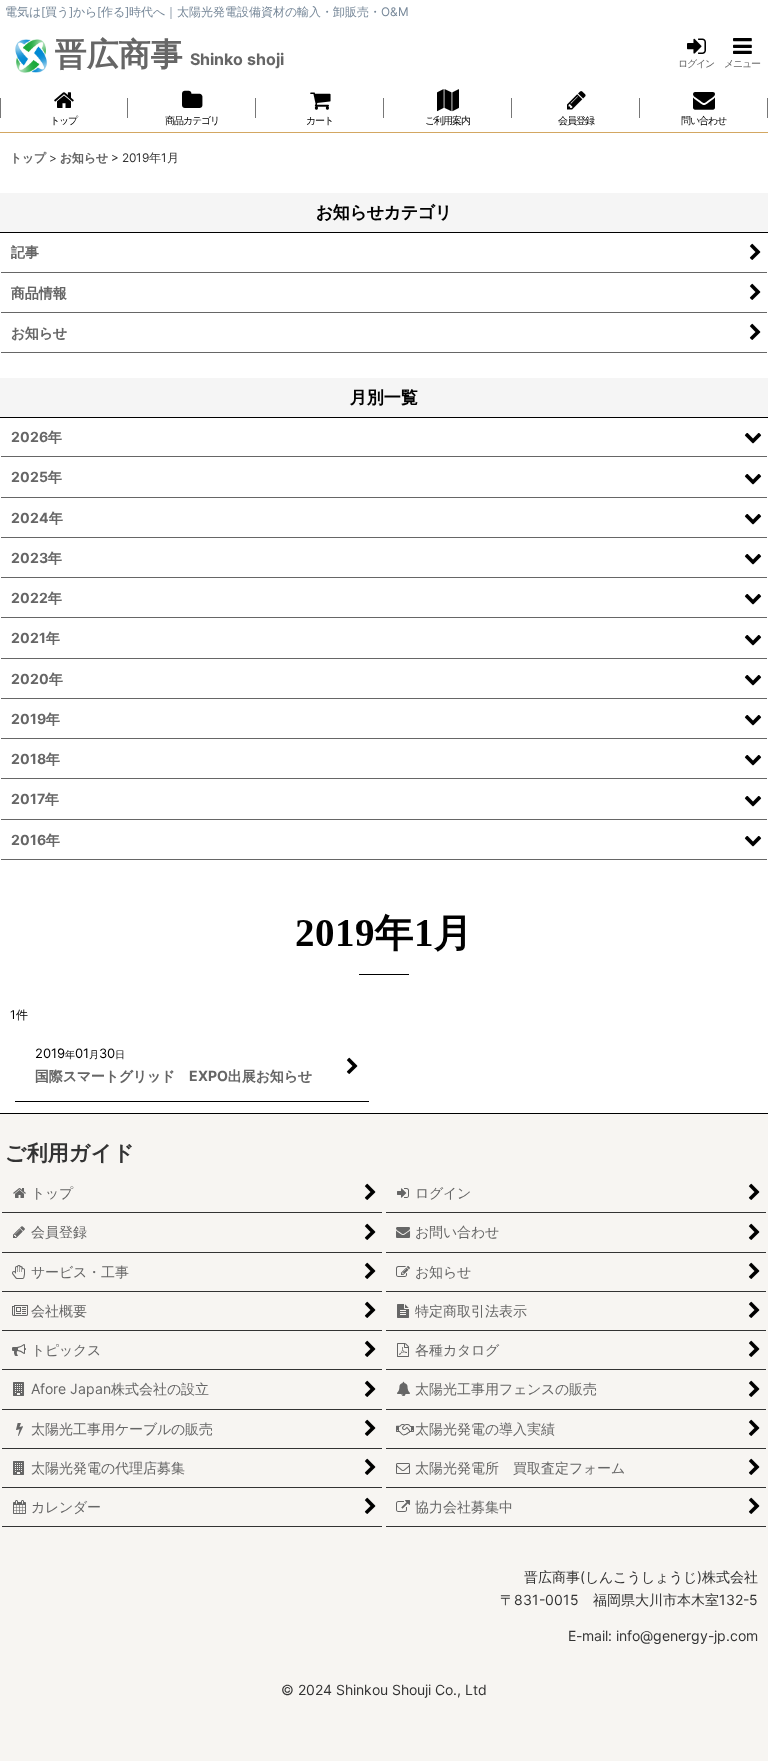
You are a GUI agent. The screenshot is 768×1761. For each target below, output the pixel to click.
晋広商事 (166, 53)
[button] (742, 52)
